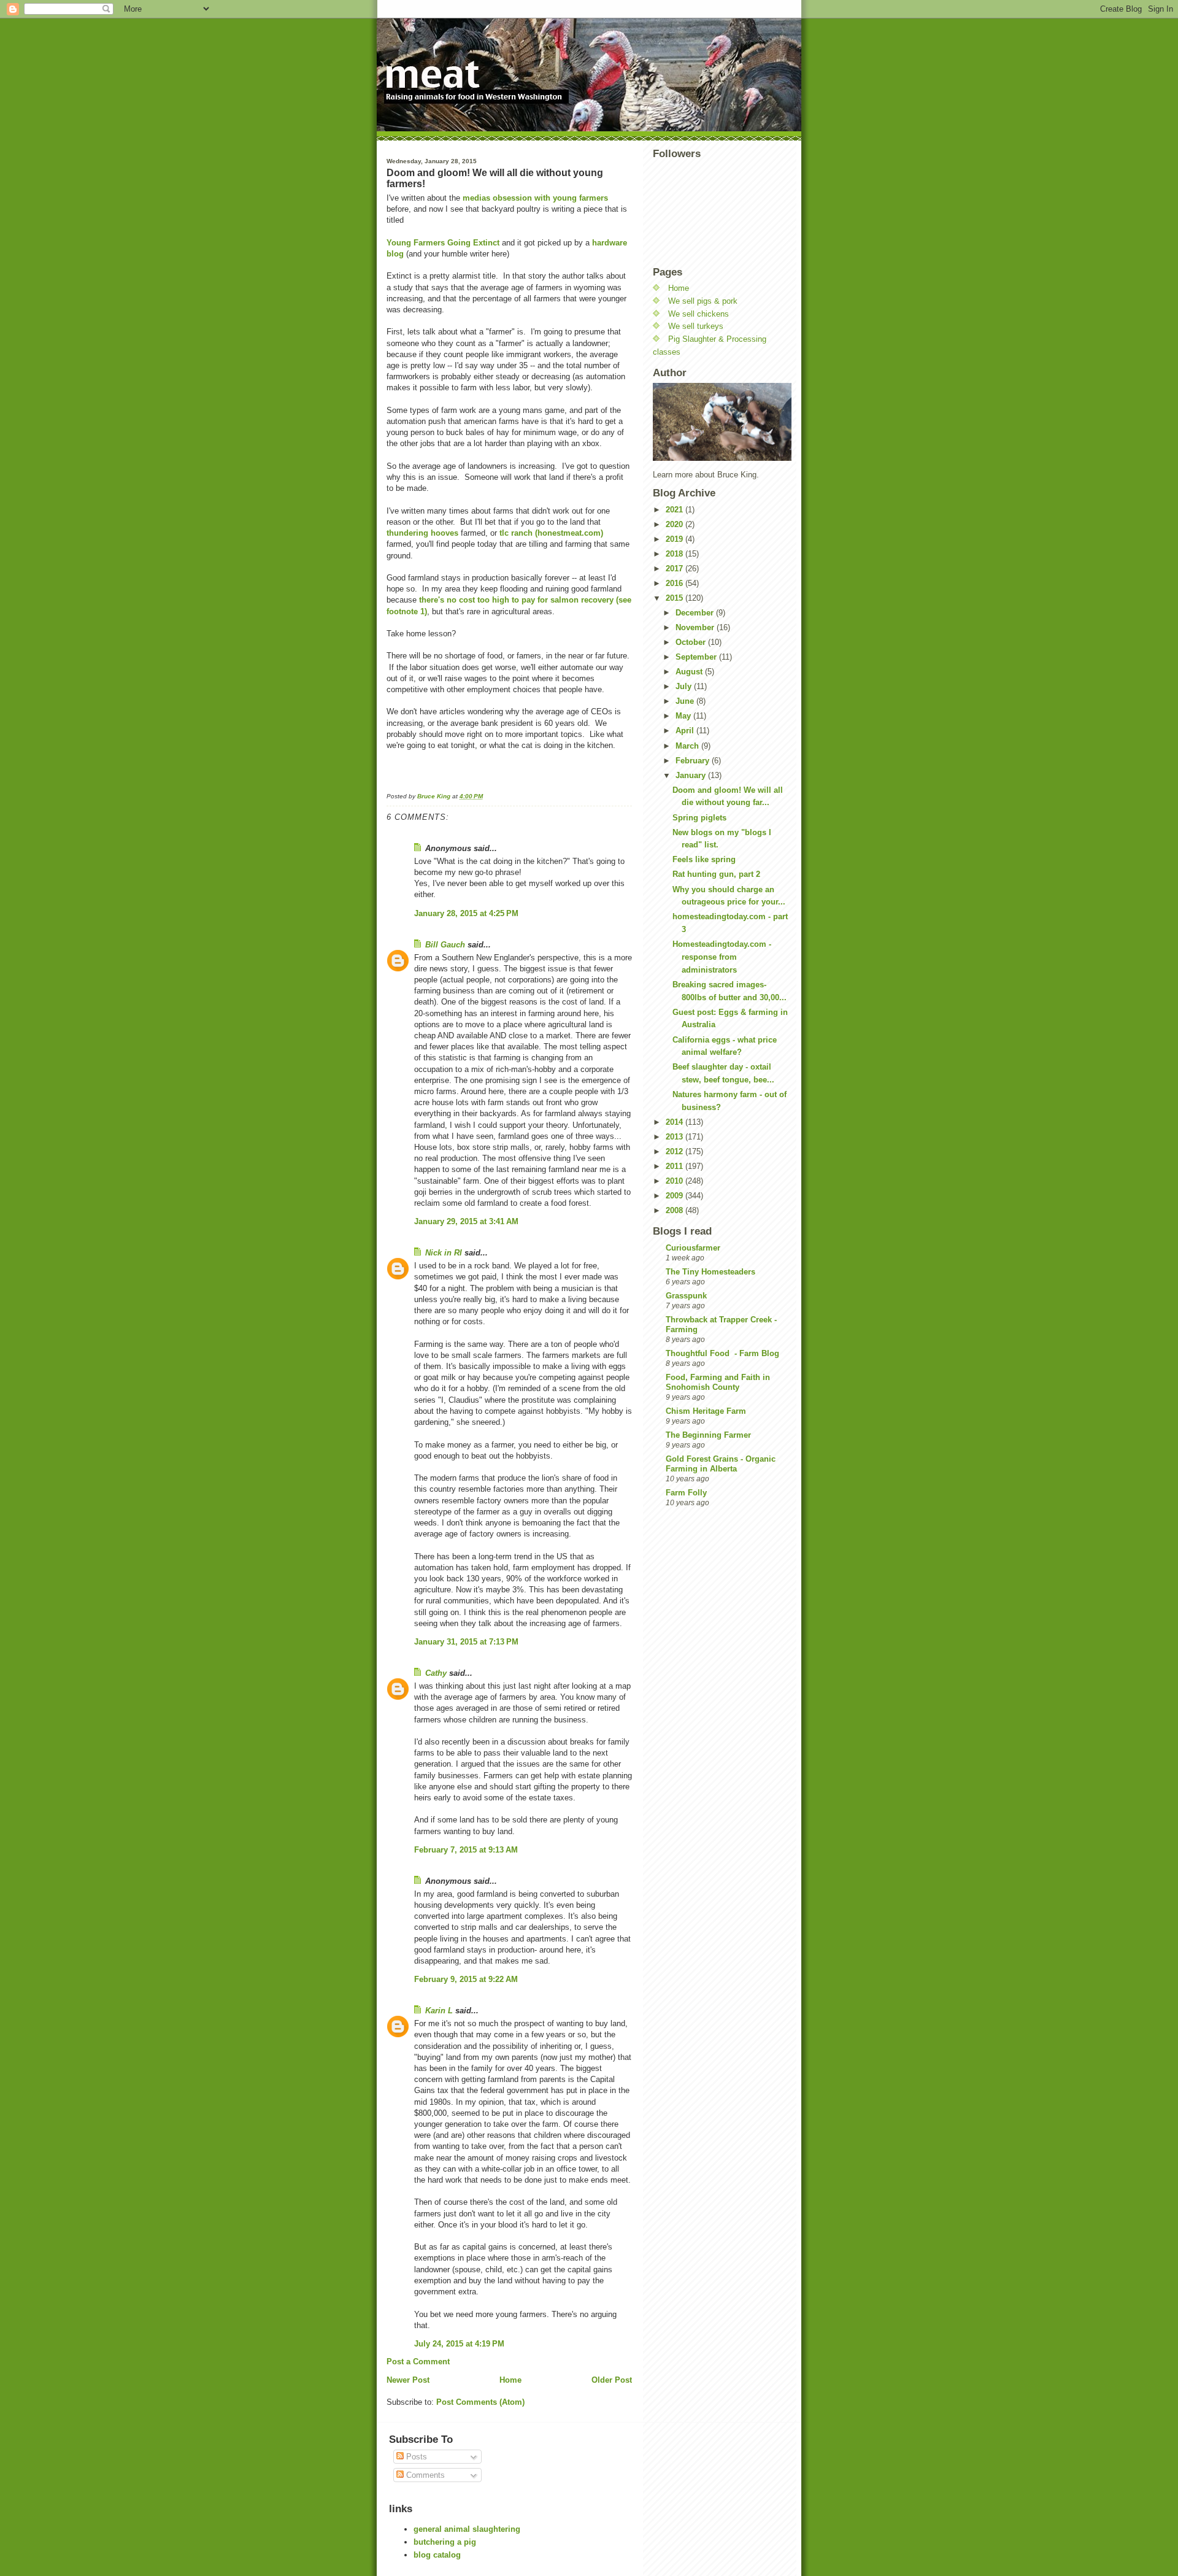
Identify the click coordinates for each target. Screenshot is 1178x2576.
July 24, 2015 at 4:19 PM (459, 2344)
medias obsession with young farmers (535, 198)
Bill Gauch (445, 945)
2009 (676, 1196)
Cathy (436, 1673)
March (688, 746)
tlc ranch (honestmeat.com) (551, 533)
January (692, 775)
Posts (415, 2457)
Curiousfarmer (693, 1248)
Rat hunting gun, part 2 (716, 874)
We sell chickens (699, 314)
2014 (676, 1122)
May (684, 716)
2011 (676, 1166)
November (696, 627)
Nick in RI (444, 1253)
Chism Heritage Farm (706, 1411)
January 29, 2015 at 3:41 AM (466, 1221)
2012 (676, 1151)
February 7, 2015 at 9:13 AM (466, 1850)
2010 (676, 1181)
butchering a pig (445, 2542)
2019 (676, 539)
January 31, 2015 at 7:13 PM (466, 1642)
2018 (676, 554)
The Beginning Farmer (708, 1435)
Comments (424, 2475)
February (694, 761)
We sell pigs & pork (703, 301)
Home (510, 2380)
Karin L (439, 2011)
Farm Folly (686, 1493)
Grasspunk (686, 1296)
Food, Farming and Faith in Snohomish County (718, 1382)
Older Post (612, 2380)
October (692, 642)
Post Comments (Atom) (480, 2402)
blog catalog (437, 2555)
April (686, 731)
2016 (676, 583)
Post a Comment (418, 2362)
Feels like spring (704, 859)
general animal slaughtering (467, 2529)
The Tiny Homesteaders (710, 1272)
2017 (676, 569)
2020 (676, 524)
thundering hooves (422, 533)
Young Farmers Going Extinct (443, 243)
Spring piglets (699, 818)
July (685, 686)
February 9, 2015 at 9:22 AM (466, 1979)
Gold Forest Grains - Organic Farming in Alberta (721, 1464)
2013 (676, 1137)
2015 (676, 598)
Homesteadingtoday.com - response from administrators (722, 957)
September (697, 657)
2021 (676, 510)
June (686, 701)
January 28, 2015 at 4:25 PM (466, 913)
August (690, 672)
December (696, 613)
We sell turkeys (696, 326)
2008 (676, 1210)
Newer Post (408, 2380)
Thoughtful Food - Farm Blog (722, 1353)
